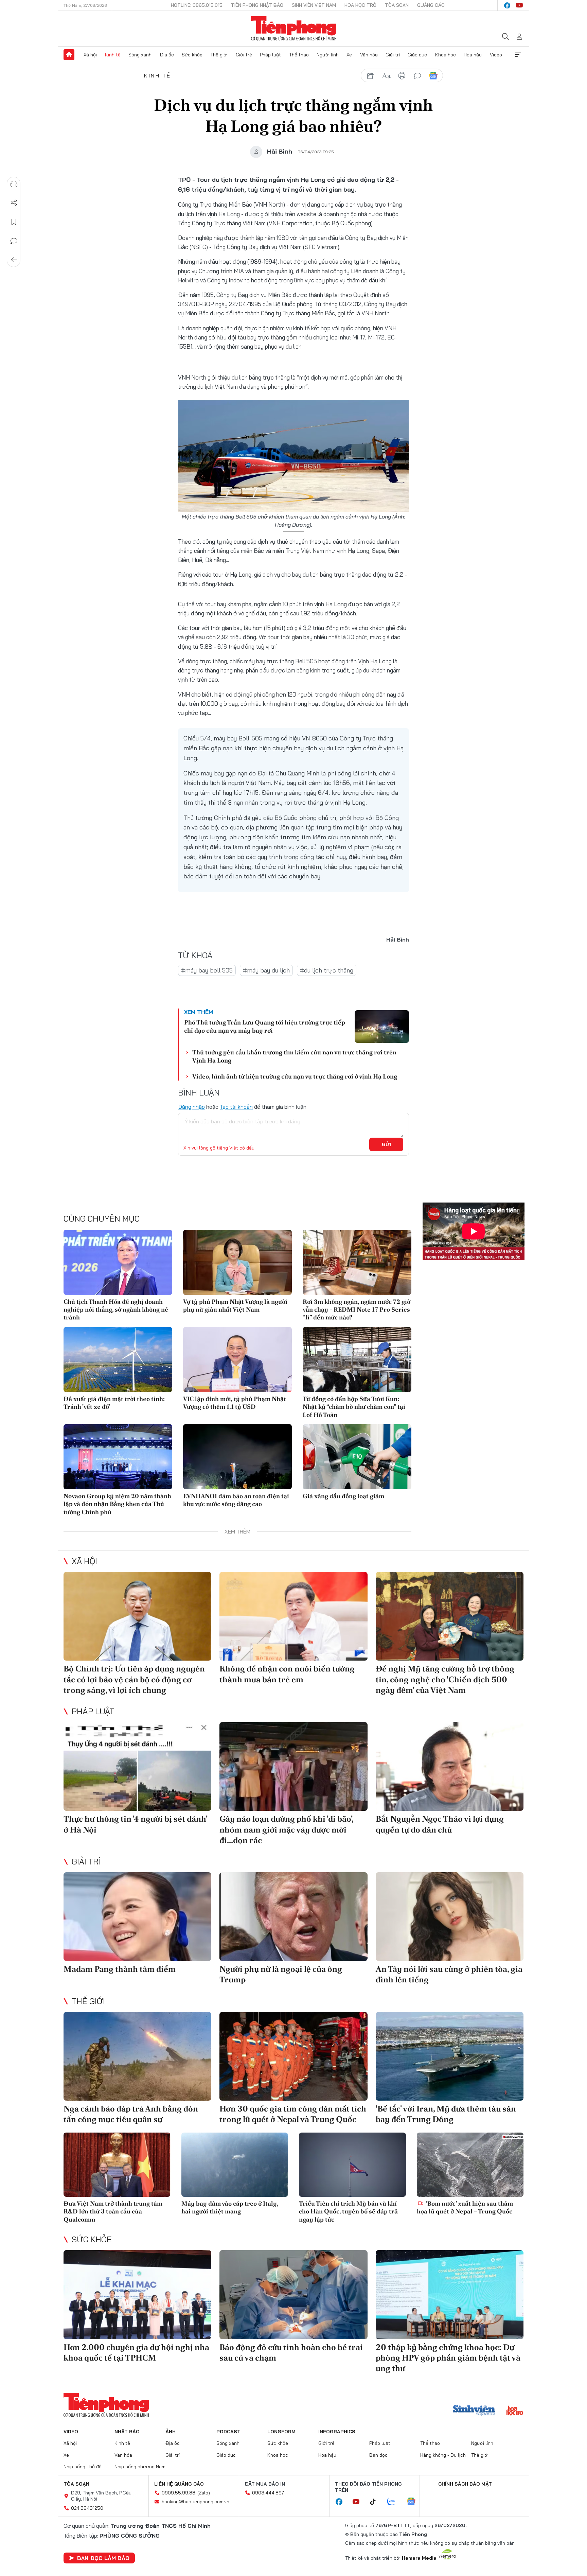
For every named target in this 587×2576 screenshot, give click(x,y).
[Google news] (414, 2502)
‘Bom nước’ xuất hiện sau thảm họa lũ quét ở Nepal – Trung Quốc (465, 2207)
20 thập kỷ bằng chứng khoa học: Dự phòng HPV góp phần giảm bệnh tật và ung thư (448, 2358)
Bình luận (14, 241)
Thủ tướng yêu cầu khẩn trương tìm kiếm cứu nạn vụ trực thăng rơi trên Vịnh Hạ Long (294, 1056)
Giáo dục (417, 55)
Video (496, 55)
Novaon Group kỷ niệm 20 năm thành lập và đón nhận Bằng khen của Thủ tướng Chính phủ (117, 1504)
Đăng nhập (191, 1107)
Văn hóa (369, 55)
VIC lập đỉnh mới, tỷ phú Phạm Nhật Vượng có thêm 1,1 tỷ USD (235, 1403)
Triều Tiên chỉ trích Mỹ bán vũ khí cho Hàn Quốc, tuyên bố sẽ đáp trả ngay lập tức (348, 2211)
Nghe (14, 184)
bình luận (417, 76)
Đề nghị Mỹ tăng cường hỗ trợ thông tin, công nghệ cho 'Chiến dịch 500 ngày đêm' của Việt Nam (445, 1679)
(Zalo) (204, 2493)
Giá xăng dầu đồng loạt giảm (343, 1496)
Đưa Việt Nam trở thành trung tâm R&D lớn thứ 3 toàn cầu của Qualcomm (113, 2211)
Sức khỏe (192, 55)
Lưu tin (14, 222)
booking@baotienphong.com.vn (195, 2502)
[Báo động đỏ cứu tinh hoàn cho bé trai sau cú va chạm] (293, 2294)
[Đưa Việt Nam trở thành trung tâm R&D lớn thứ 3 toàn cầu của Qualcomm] (117, 2165)
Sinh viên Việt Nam (314, 5)
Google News (433, 76)
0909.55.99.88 (179, 2493)
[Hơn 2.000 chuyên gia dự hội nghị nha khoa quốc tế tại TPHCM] (137, 2294)
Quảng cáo (431, 5)
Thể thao (299, 55)
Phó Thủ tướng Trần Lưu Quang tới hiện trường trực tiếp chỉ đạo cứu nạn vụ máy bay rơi (265, 1026)
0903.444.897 (268, 2493)
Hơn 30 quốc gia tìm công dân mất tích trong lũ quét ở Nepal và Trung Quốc (293, 2114)
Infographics (337, 2432)
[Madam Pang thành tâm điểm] (137, 1917)
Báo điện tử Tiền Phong (294, 29)
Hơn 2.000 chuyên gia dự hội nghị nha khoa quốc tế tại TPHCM (136, 2352)
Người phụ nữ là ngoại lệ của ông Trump (281, 1974)
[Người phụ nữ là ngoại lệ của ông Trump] (293, 1917)
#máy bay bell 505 (207, 970)
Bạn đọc (378, 2455)
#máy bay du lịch (266, 970)
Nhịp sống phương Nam (140, 2467)
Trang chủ (69, 55)
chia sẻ (371, 76)
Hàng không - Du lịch (443, 2455)
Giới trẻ (244, 55)
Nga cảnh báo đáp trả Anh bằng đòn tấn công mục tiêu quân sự (131, 2114)
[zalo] (395, 2502)
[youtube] (519, 5)
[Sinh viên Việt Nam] (474, 2411)
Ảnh (171, 2432)
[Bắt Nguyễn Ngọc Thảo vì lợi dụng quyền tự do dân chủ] (450, 1766)
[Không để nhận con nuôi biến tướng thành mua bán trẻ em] (293, 1616)
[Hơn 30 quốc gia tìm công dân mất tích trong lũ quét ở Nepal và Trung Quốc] (293, 2056)
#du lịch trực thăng (327, 970)
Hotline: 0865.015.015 (197, 5)
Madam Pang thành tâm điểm (120, 1969)
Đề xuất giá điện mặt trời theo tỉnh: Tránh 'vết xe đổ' (114, 1403)
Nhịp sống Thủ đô (83, 2467)
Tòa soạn (397, 5)
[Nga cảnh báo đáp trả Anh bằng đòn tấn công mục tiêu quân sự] (137, 2056)
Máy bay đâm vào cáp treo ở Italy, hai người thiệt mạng (230, 2207)
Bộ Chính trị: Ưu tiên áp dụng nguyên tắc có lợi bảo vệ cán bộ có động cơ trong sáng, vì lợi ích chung (134, 1679)
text (386, 76)
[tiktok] (376, 2502)
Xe (349, 55)
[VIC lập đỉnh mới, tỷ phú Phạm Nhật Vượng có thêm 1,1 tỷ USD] (237, 1360)
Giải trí (393, 55)
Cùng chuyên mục (102, 1219)
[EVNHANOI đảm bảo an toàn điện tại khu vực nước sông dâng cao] (237, 1457)
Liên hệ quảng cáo (179, 2484)
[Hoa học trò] (515, 2411)
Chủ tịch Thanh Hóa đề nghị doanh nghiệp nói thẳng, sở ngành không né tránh (116, 1310)
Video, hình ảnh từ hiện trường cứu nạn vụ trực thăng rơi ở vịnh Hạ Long (295, 1076)
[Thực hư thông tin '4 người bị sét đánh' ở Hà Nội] (137, 1766)
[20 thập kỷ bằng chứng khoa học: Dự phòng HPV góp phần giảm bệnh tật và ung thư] (450, 2294)
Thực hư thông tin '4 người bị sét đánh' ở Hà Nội (135, 1824)
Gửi (386, 1144)
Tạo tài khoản (236, 1107)
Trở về (14, 260)
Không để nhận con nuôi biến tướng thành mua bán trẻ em (287, 1674)
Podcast (228, 2432)
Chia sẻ (14, 203)
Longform (281, 2432)
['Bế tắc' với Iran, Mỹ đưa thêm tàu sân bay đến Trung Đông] (450, 2056)
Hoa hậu (473, 55)
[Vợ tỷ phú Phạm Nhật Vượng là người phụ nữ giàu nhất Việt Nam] (237, 1262)
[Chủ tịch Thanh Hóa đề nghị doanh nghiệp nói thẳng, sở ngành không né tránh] (118, 1262)
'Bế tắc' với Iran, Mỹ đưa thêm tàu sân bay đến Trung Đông (446, 2114)
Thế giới (219, 55)
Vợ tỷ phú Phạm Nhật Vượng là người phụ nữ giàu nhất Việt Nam (235, 1305)
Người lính (328, 55)
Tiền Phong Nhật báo (257, 5)
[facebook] (507, 5)
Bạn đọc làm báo (103, 2558)
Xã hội (90, 55)
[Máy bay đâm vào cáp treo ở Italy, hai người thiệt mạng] (235, 2165)
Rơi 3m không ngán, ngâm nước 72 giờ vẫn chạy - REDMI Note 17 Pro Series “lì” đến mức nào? (357, 1310)
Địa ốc (167, 55)
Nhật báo (127, 2432)
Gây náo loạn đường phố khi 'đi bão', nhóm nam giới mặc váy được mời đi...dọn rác (286, 1829)
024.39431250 (87, 2508)
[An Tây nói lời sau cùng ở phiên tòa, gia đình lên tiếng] (450, 1917)
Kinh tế (113, 55)
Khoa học (446, 55)
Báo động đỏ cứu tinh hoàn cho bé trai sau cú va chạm (291, 2352)
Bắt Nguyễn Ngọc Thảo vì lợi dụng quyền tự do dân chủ (440, 1824)
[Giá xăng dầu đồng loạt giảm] (357, 1457)
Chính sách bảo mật (465, 2484)
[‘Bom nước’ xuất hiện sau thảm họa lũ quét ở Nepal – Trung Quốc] (470, 2165)
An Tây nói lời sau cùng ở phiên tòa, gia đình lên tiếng (449, 1974)
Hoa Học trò (360, 5)
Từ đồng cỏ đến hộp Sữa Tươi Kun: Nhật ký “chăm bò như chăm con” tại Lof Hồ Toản (354, 1407)
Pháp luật (270, 55)
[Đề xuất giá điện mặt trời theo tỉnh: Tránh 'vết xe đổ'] (118, 1360)
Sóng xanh (140, 55)
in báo (402, 76)
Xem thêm (518, 55)
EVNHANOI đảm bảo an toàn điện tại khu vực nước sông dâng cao (236, 1500)
